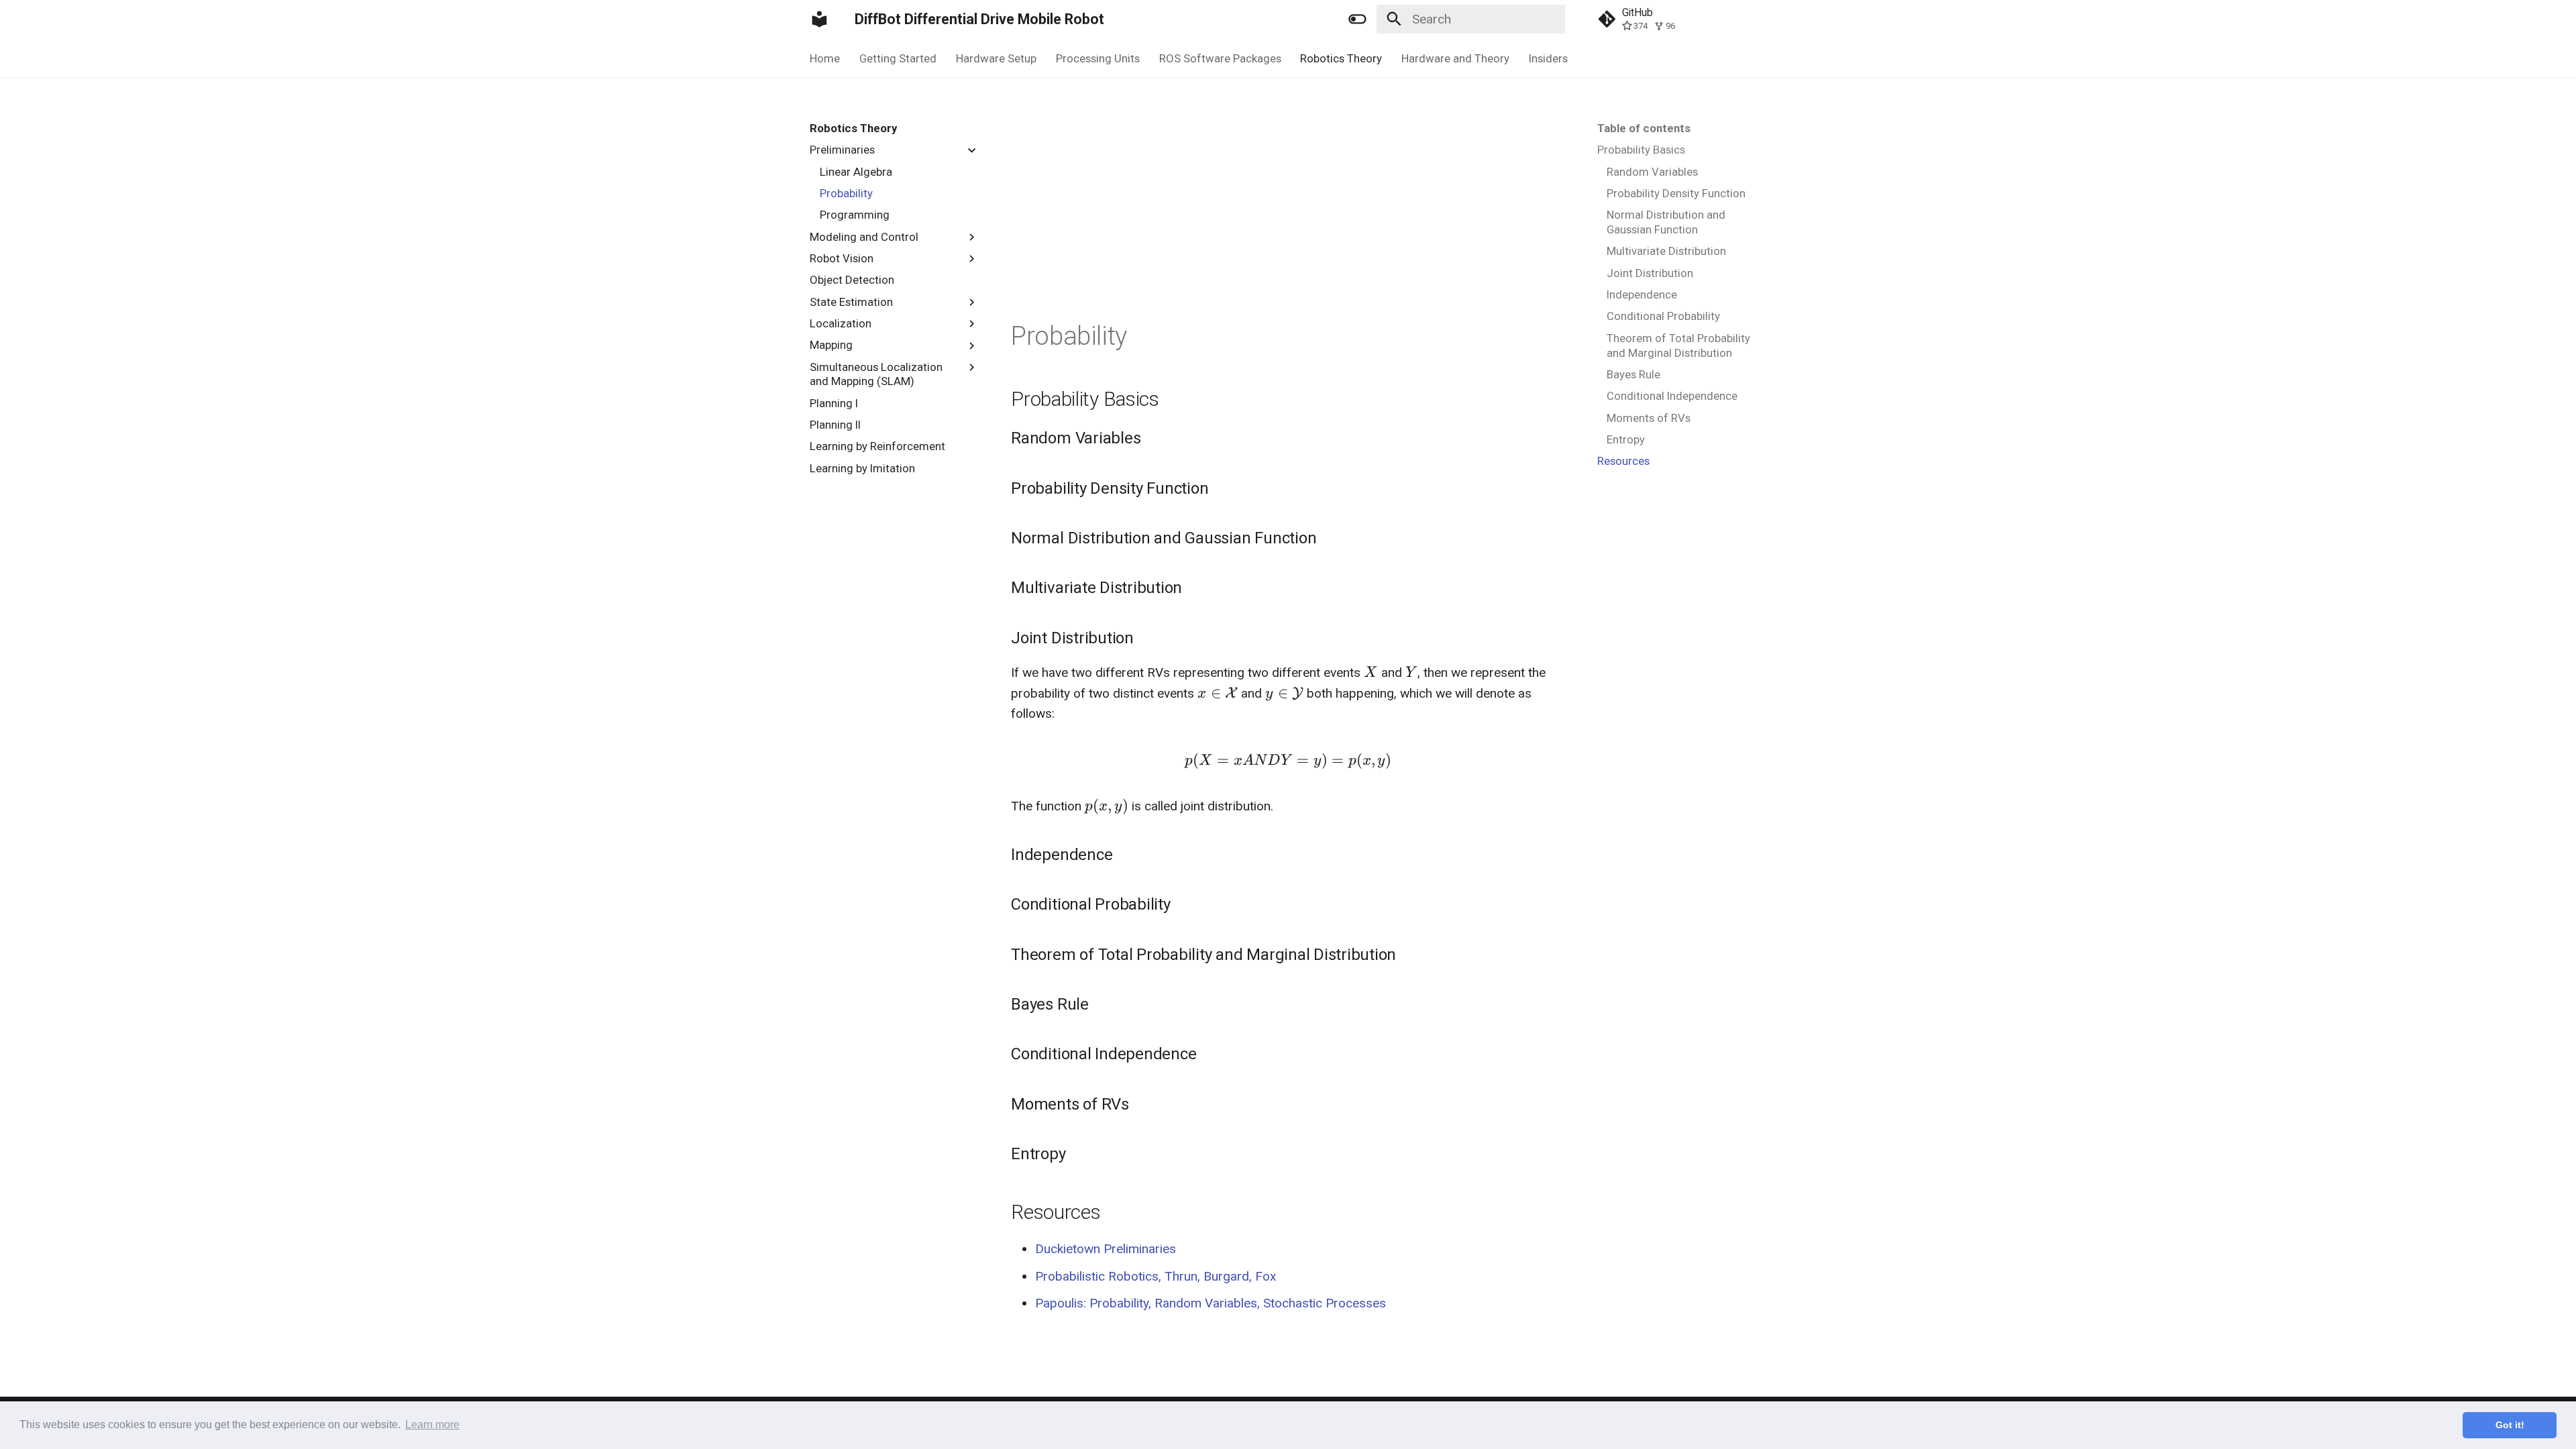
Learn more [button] (432, 1425)
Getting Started (898, 58)
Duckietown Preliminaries (1106, 1249)
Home (825, 58)
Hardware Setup (996, 58)
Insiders (1548, 58)
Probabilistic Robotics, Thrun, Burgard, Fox (1156, 1276)
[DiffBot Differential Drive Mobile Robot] (820, 19)
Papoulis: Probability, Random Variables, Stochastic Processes (1211, 1303)
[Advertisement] (1288, 219)
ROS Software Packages (1220, 58)
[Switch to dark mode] (1357, 19)
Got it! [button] (2510, 1425)
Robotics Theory (1341, 58)
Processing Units (1098, 58)
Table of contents (1644, 128)
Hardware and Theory (1455, 58)
